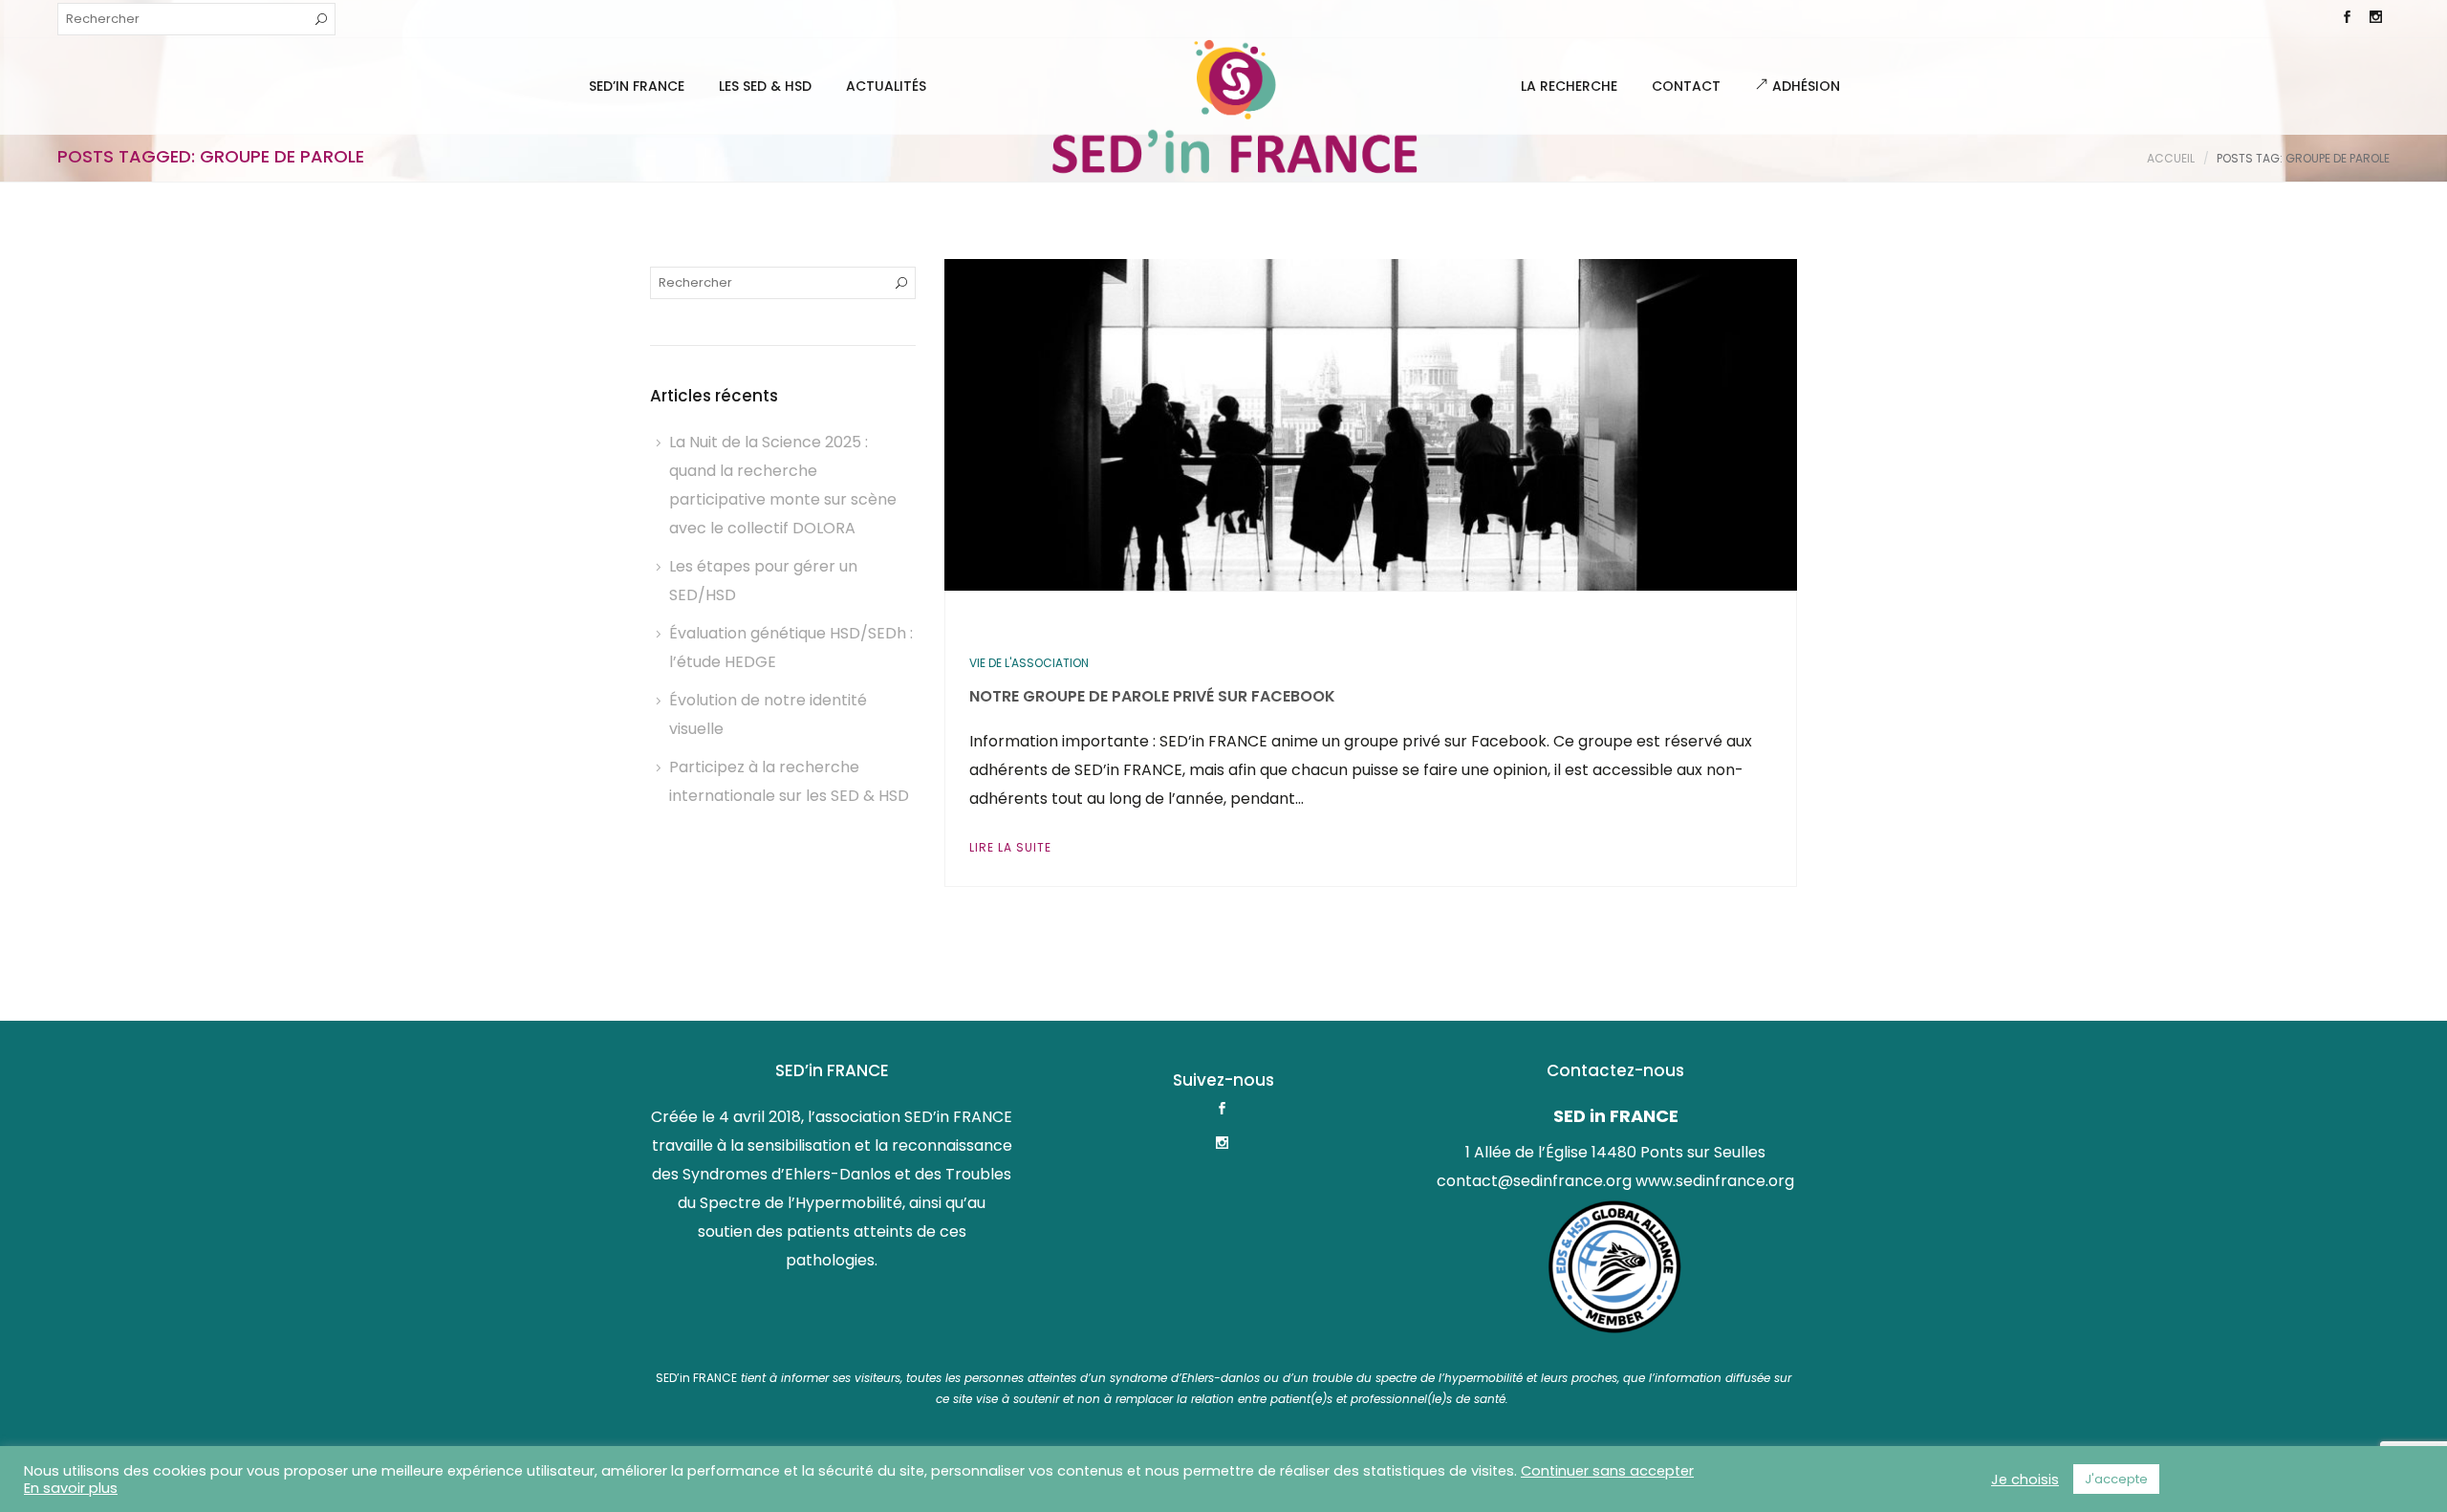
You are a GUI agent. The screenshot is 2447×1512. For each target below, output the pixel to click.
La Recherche (1569, 86)
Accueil (2171, 158)
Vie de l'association (1029, 663)
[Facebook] (2347, 19)
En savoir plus (71, 1488)
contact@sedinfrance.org (1534, 1181)
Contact (1686, 86)
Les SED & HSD (765, 86)
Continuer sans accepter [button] (1607, 1471)
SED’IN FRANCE (637, 86)
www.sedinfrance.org (1715, 1181)
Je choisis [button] (2025, 1480)
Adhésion (1804, 86)
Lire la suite (1010, 847)
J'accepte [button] (2116, 1479)
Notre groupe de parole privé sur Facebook (1152, 696)
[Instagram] (2375, 19)
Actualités (886, 86)
